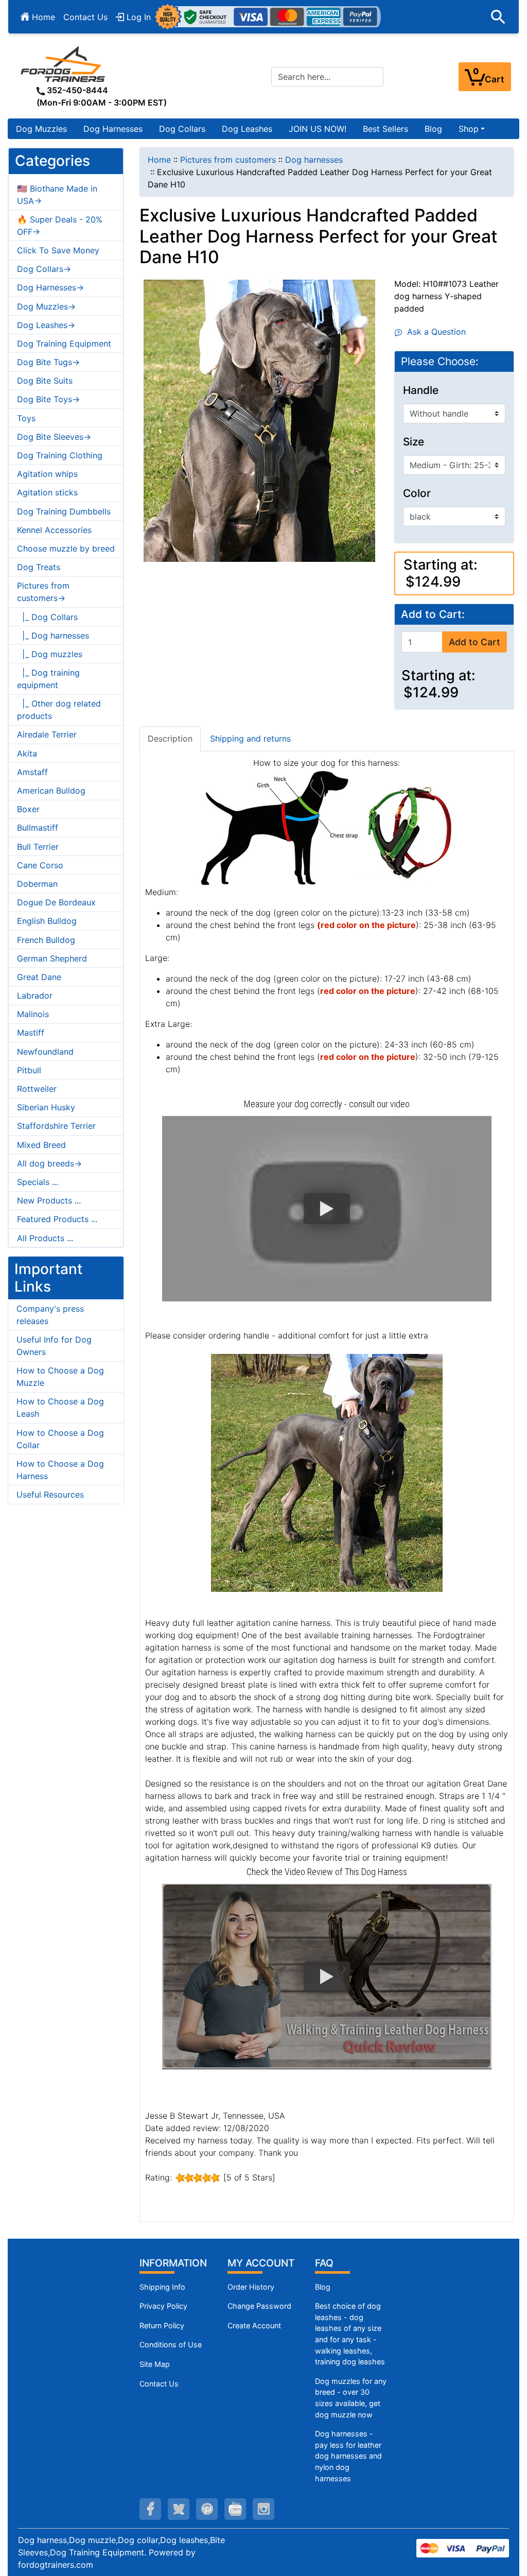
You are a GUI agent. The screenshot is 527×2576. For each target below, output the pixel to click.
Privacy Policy (163, 2306)
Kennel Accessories (54, 530)
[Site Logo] (64, 64)
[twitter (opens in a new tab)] (179, 2509)
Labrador (35, 995)
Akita (27, 753)
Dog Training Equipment (64, 344)
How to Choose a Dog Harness (60, 1470)
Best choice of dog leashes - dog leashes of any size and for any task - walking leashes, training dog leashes (350, 2334)
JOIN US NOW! (318, 129)
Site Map (155, 2364)
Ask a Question (434, 332)
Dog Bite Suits (45, 381)
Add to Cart (475, 642)
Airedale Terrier (47, 734)
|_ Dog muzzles (50, 654)
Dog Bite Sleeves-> (54, 437)
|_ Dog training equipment (48, 679)
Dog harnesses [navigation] (314, 160)
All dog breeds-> (49, 1163)
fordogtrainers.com (56, 2565)
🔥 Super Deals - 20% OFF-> (60, 226)
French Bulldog (46, 940)
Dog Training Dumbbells (64, 511)
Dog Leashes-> (46, 325)
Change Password (259, 2306)
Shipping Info (162, 2287)
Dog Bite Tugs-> (48, 362)
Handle (421, 390)
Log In (137, 17)
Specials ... (38, 1182)
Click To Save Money (58, 250)
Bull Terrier (38, 847)
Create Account (254, 2325)
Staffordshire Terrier (56, 1126)
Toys (26, 418)
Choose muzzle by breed (66, 548)
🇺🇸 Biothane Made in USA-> (57, 195)
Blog (433, 129)
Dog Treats (39, 567)
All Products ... (45, 1238)
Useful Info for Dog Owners (54, 1346)
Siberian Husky (46, 1107)
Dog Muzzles (41, 129)
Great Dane (39, 977)
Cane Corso (40, 865)
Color (417, 493)
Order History (251, 2287)
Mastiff (31, 1033)
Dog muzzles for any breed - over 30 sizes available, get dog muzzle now (351, 2398)
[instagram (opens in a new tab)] (263, 2509)
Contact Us (85, 17)
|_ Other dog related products (59, 710)
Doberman (37, 884)
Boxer (28, 809)
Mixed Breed (41, 1145)
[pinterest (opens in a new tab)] (207, 2509)
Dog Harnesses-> (50, 287)
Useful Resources (50, 1495)
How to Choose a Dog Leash (60, 1407)
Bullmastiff (38, 828)
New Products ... (49, 1200)
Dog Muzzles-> (46, 306)
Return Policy (162, 2325)
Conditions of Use (171, 2345)
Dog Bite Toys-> (48, 399)
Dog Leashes (247, 129)
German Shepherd (52, 958)
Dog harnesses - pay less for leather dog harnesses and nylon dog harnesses (348, 2456)
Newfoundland (45, 1052)
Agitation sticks (47, 492)
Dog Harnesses (113, 129)
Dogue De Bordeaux (56, 902)
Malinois (33, 1014)
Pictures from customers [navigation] (228, 160)
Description (170, 739)
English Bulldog (47, 921)
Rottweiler (37, 1089)
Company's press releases (50, 1315)
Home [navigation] (159, 160)
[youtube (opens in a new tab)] (235, 2509)
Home (42, 17)
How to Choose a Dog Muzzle (60, 1377)
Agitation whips (47, 474)
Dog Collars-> (44, 269)
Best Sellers (385, 129)
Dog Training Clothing (60, 455)
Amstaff (32, 772)
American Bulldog (51, 791)
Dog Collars (182, 129)
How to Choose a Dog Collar (60, 1439)
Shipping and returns (250, 739)
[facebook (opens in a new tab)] (150, 2509)
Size (414, 442)
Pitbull (29, 1070)
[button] (498, 17)
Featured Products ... (57, 1219)
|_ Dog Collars (47, 617)
